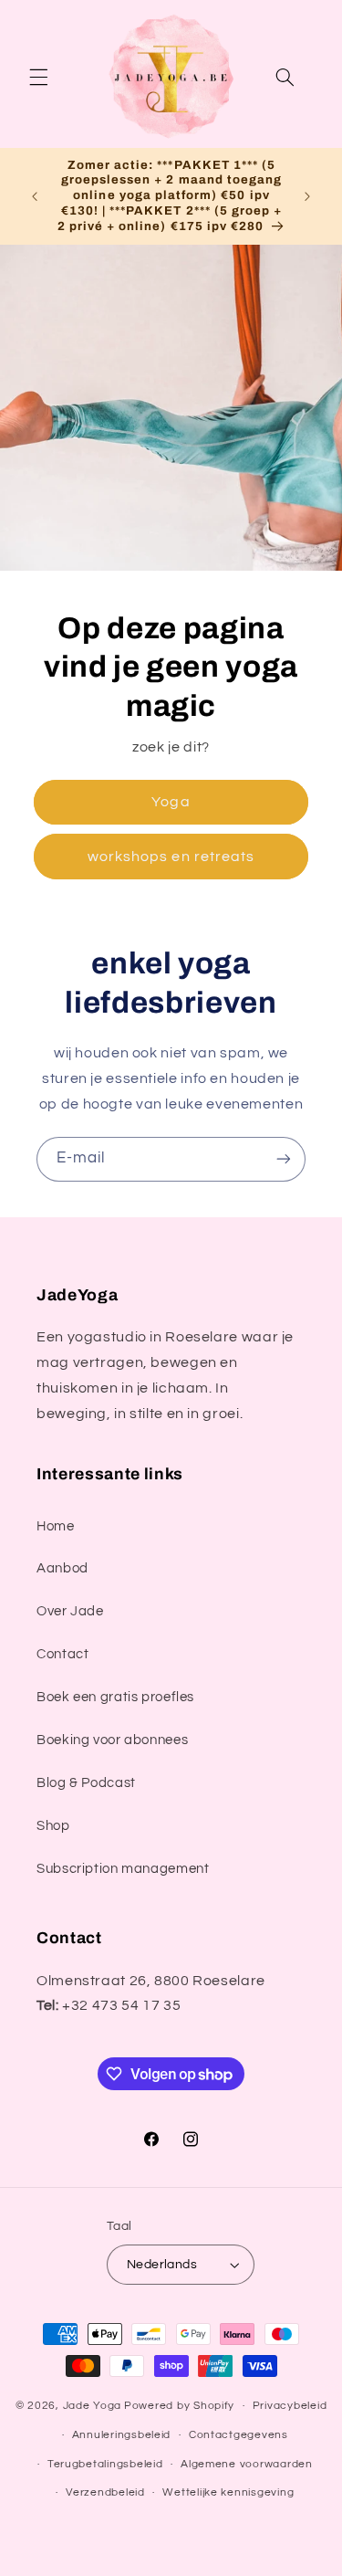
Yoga (171, 802)
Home (56, 1526)
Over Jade (70, 1611)
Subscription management (123, 1869)
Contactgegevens (238, 2435)
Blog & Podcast (86, 1783)
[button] (38, 77)
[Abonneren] (284, 1159)
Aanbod (62, 1568)
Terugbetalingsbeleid (105, 2464)
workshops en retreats (171, 856)
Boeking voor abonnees (112, 1740)
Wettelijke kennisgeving (228, 2492)
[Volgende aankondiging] (307, 196)
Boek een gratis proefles (115, 1697)
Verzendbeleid (105, 2492)
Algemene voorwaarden (247, 2464)
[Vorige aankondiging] (35, 196)
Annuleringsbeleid (122, 2435)
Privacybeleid (290, 2406)
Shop (53, 1826)
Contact (62, 1654)
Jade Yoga (93, 2406)
